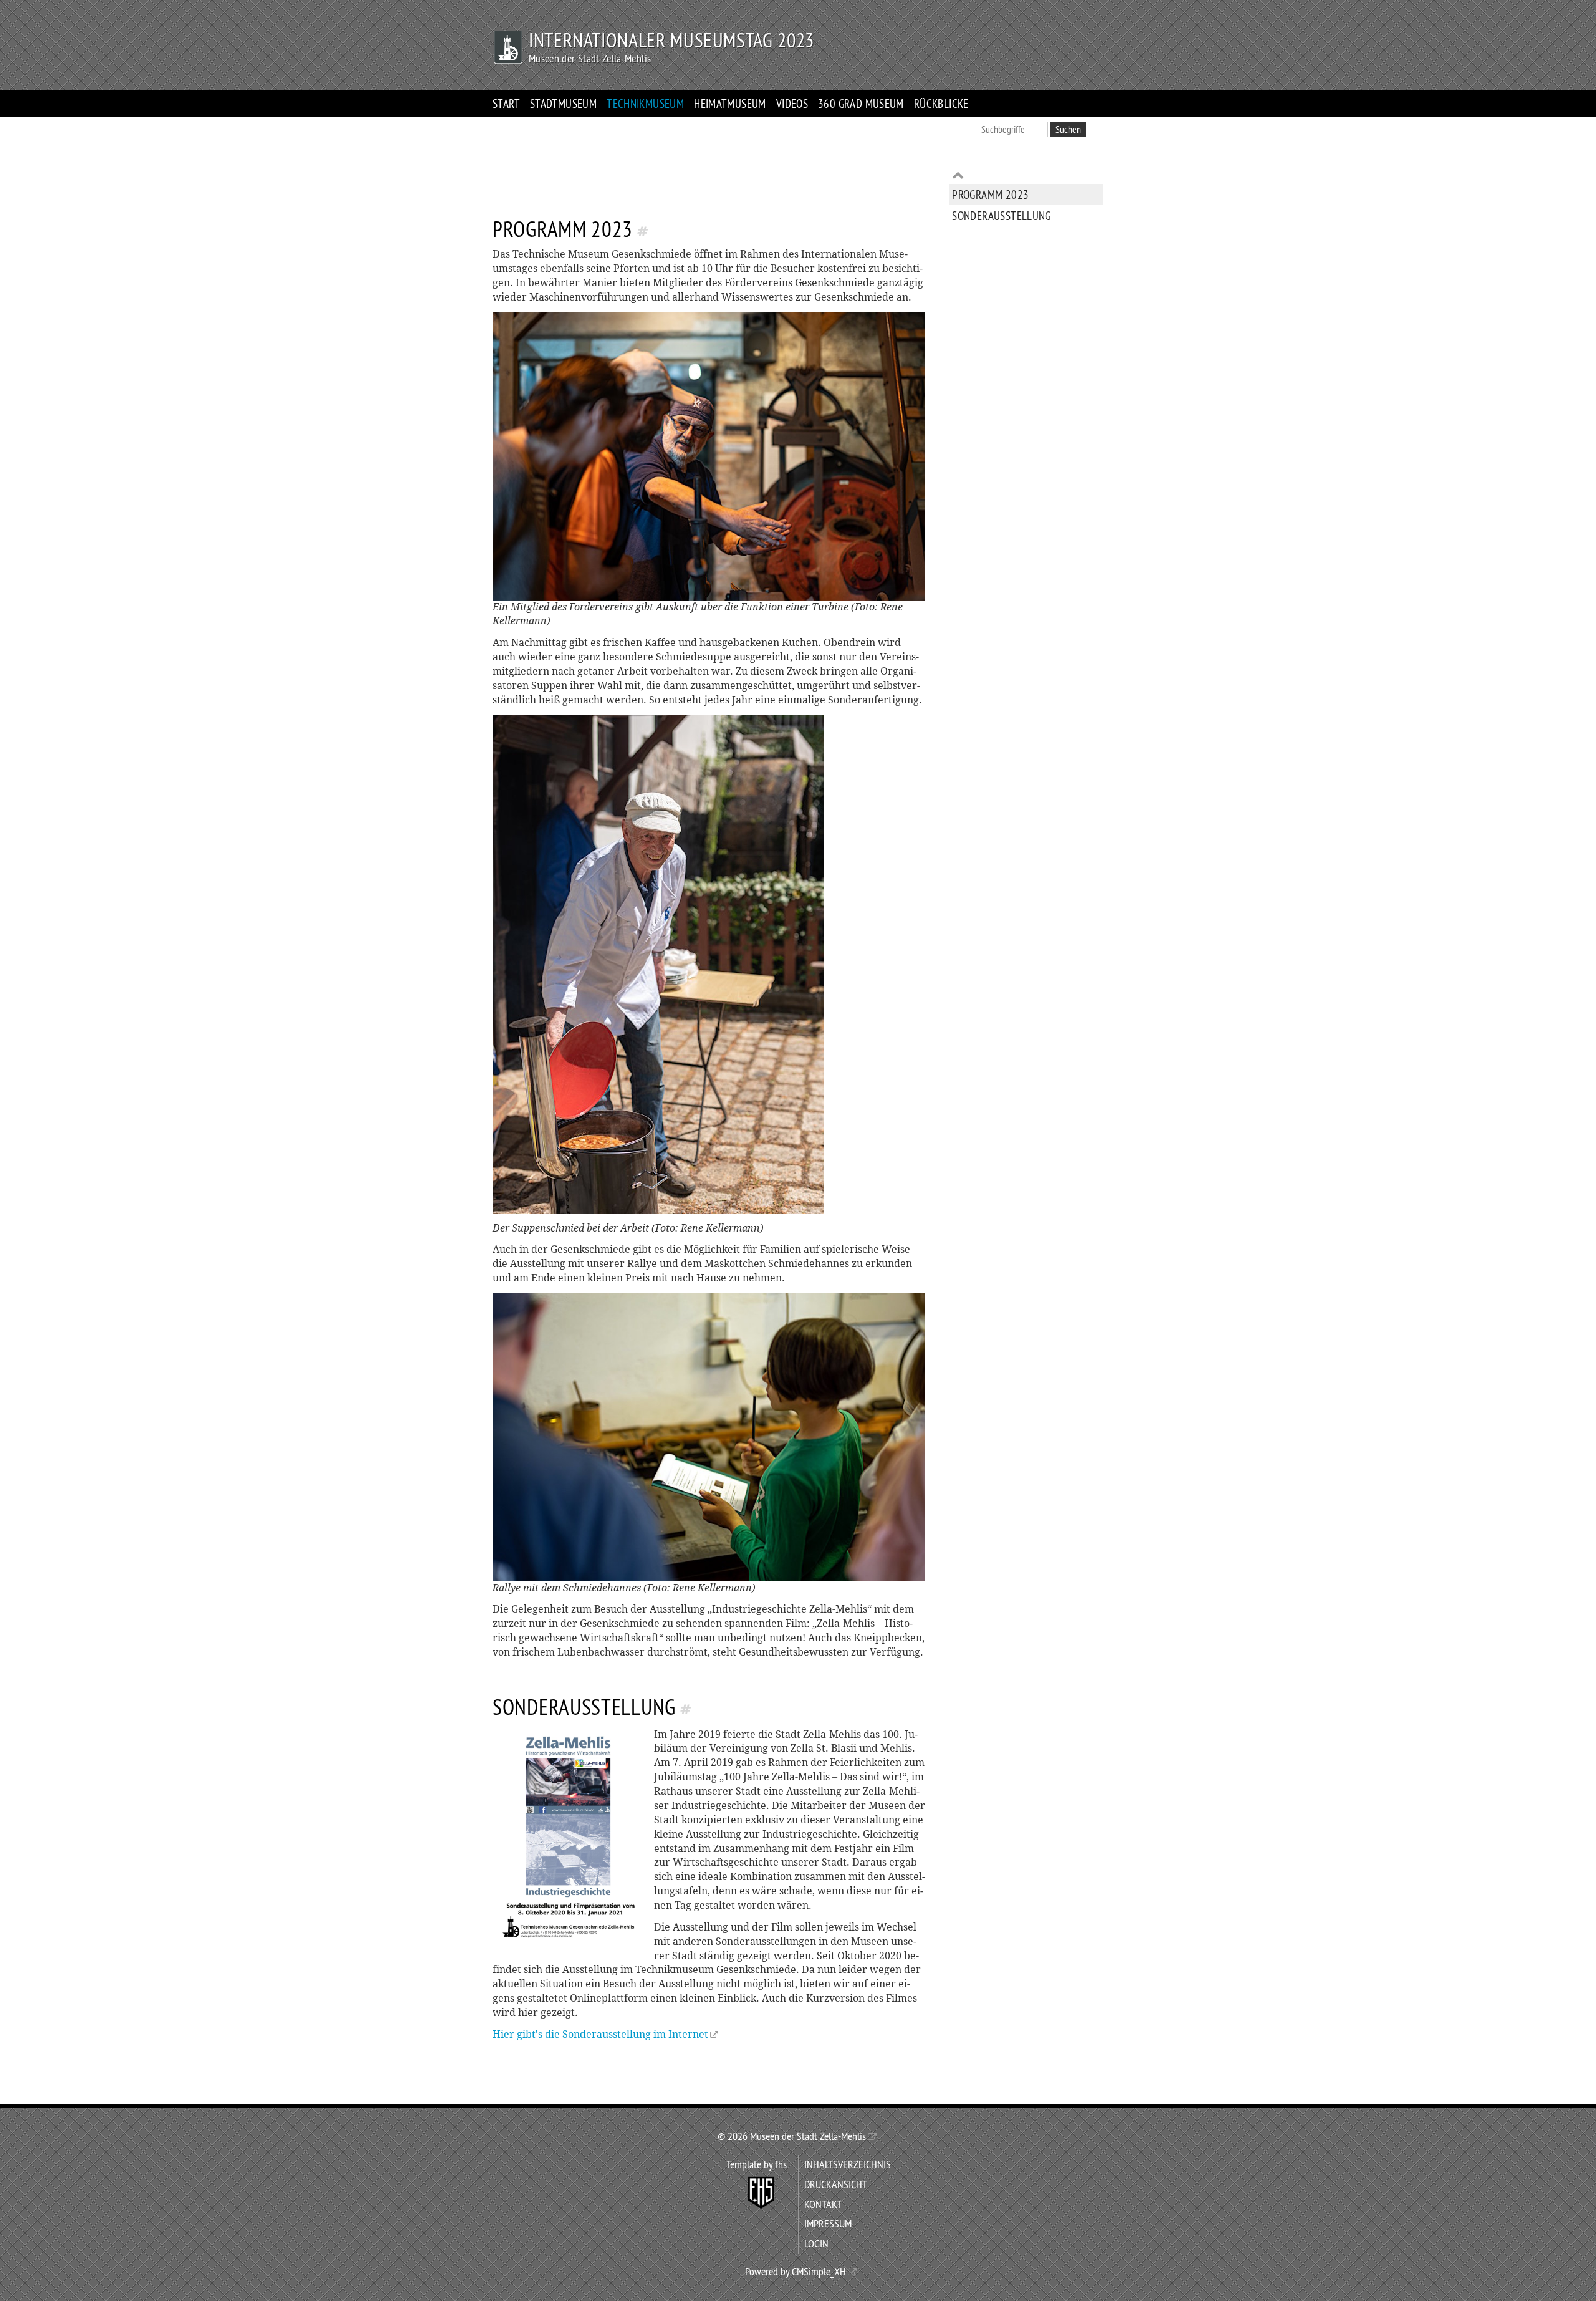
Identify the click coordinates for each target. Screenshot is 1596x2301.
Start (506, 104)
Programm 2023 (990, 195)
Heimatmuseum (730, 104)
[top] (1026, 175)
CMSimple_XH (819, 2272)
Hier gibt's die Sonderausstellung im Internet (600, 2034)
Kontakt (823, 2204)
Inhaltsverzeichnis (848, 2164)
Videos (792, 104)
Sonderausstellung (1002, 215)
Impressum (828, 2224)
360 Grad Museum (861, 104)
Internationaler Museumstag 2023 (671, 40)
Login (816, 2244)
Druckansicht (836, 2184)
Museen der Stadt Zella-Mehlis (807, 2136)
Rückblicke (941, 104)
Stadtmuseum (563, 104)
